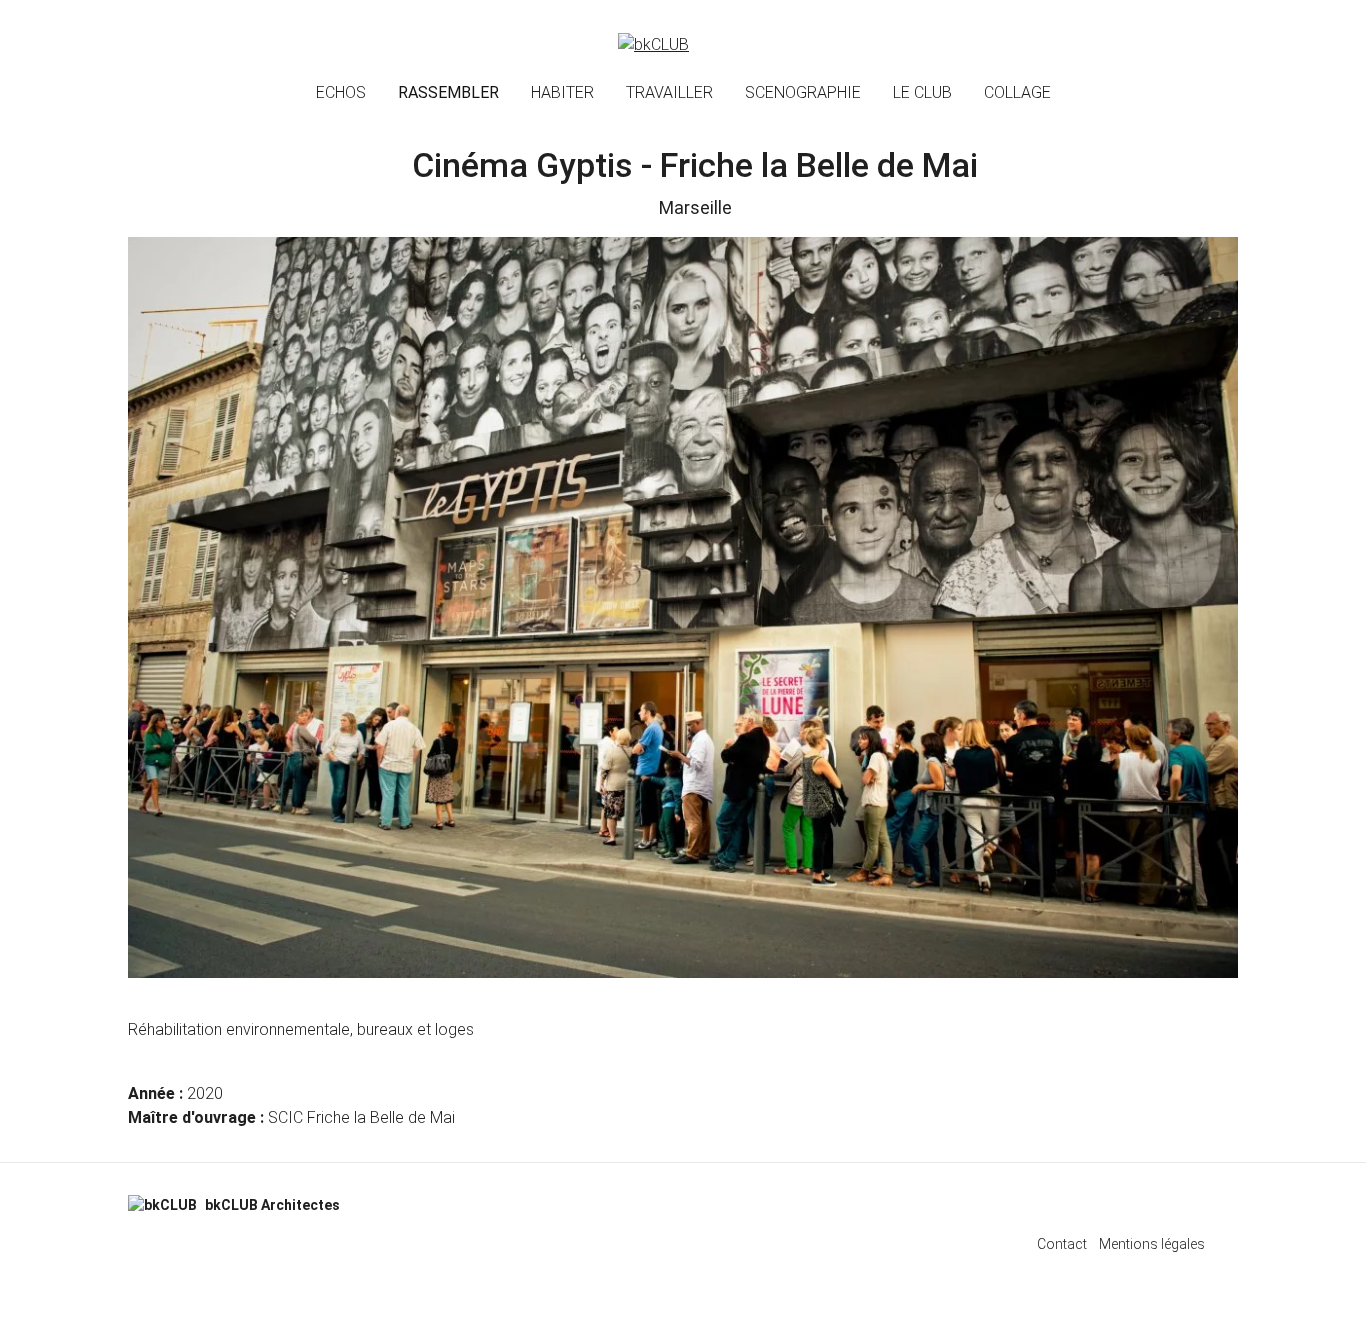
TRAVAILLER (669, 92)
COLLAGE (1017, 92)
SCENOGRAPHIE (803, 92)
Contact (1062, 1244)
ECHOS (341, 92)
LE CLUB (922, 92)
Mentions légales (1152, 1244)
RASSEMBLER (448, 92)
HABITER (562, 92)
